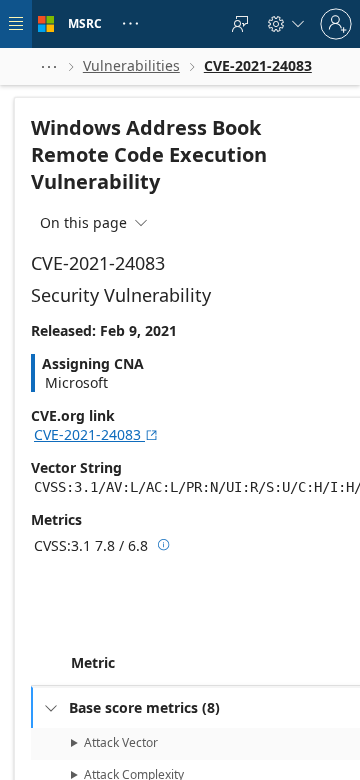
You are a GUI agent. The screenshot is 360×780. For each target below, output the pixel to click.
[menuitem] (240, 24)
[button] (49, 66)
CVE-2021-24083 (96, 434)
